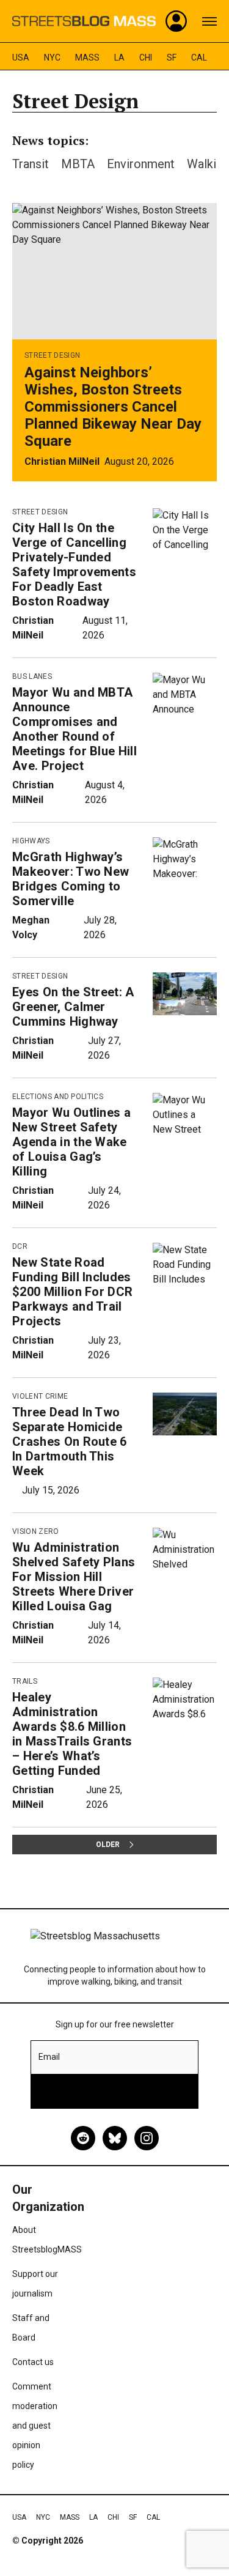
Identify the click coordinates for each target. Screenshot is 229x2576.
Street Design (52, 355)
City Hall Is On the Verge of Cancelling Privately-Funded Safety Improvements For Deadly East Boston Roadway (74, 564)
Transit (31, 164)
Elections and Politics (58, 1097)
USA (21, 57)
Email (49, 2057)
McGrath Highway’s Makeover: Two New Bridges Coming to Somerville (71, 879)
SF (172, 57)
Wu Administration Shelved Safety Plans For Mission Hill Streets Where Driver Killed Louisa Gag (74, 1577)
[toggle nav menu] (209, 21)
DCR (20, 1246)
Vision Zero (36, 1531)
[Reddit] (83, 2138)
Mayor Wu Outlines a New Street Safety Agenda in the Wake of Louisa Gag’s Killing (71, 1142)
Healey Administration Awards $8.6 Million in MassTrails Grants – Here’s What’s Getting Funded (72, 1734)
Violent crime (40, 1396)
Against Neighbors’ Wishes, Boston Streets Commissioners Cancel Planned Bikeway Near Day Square (113, 407)
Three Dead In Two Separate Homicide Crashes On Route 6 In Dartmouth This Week (70, 1442)
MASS (87, 57)
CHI (146, 57)
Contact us (33, 2362)
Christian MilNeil (62, 461)
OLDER (108, 1845)
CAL (199, 57)
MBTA (78, 164)
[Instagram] (147, 2138)
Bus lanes (32, 676)
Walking (208, 164)
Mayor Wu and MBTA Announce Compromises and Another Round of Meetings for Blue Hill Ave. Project (75, 729)
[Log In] (176, 21)
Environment (141, 164)
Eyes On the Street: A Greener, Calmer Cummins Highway (73, 1007)
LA (119, 57)
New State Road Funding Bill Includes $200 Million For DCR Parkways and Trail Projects (72, 1292)
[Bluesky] (115, 2138)
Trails (25, 1681)
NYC (52, 57)
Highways (31, 841)
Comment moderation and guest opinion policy (35, 2426)
